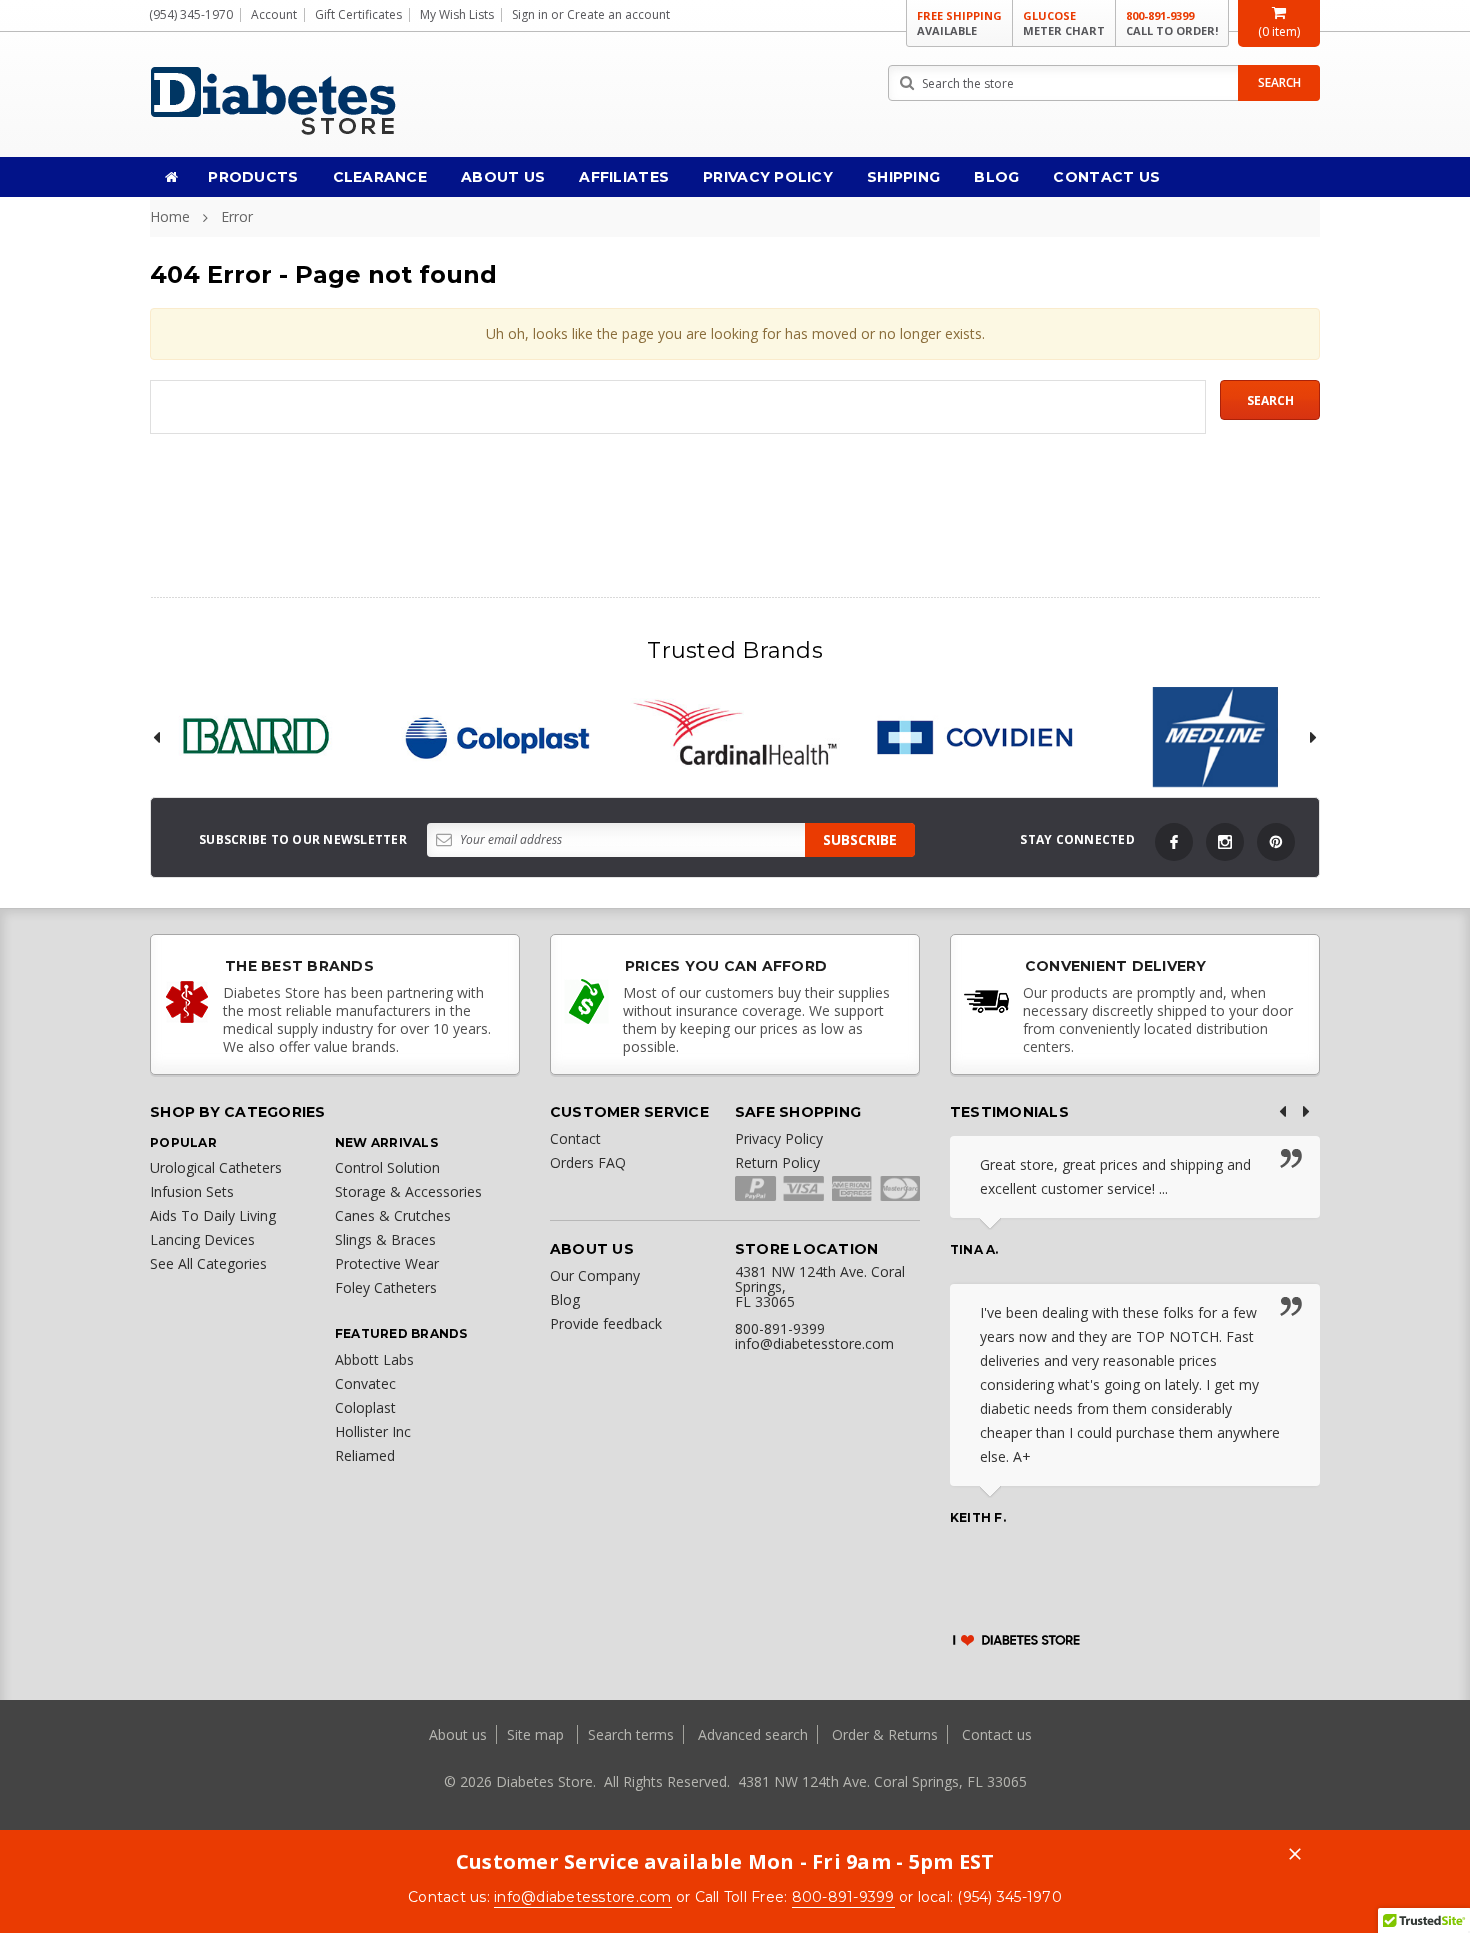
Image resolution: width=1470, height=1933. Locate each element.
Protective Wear (387, 1263)
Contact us (997, 1734)
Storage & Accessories (408, 1191)
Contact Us (1106, 177)
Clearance (380, 177)
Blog (996, 177)
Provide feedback (606, 1323)
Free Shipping (959, 23)
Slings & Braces (385, 1239)
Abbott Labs (374, 1359)
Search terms (631, 1734)
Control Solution (387, 1167)
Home (170, 216)
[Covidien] (975, 737)
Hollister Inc (373, 1431)
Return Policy (777, 1162)
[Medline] (1215, 737)
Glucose (1064, 23)
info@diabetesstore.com (583, 1897)
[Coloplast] (495, 737)
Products (253, 177)
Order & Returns (885, 1734)
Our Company (595, 1275)
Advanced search (753, 1734)
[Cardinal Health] (735, 737)
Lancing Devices (202, 1239)
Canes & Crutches (393, 1215)
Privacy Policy (768, 177)
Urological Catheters (216, 1167)
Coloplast (365, 1407)
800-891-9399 (1172, 23)
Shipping (903, 177)
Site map (537, 1734)
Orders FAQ (588, 1162)
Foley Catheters (386, 1287)
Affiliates (624, 177)
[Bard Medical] (255, 737)
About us (460, 1734)
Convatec (365, 1383)
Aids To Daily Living (213, 1215)
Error (237, 216)
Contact (575, 1138)
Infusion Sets (192, 1191)
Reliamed (365, 1455)
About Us (503, 177)
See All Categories (208, 1263)
